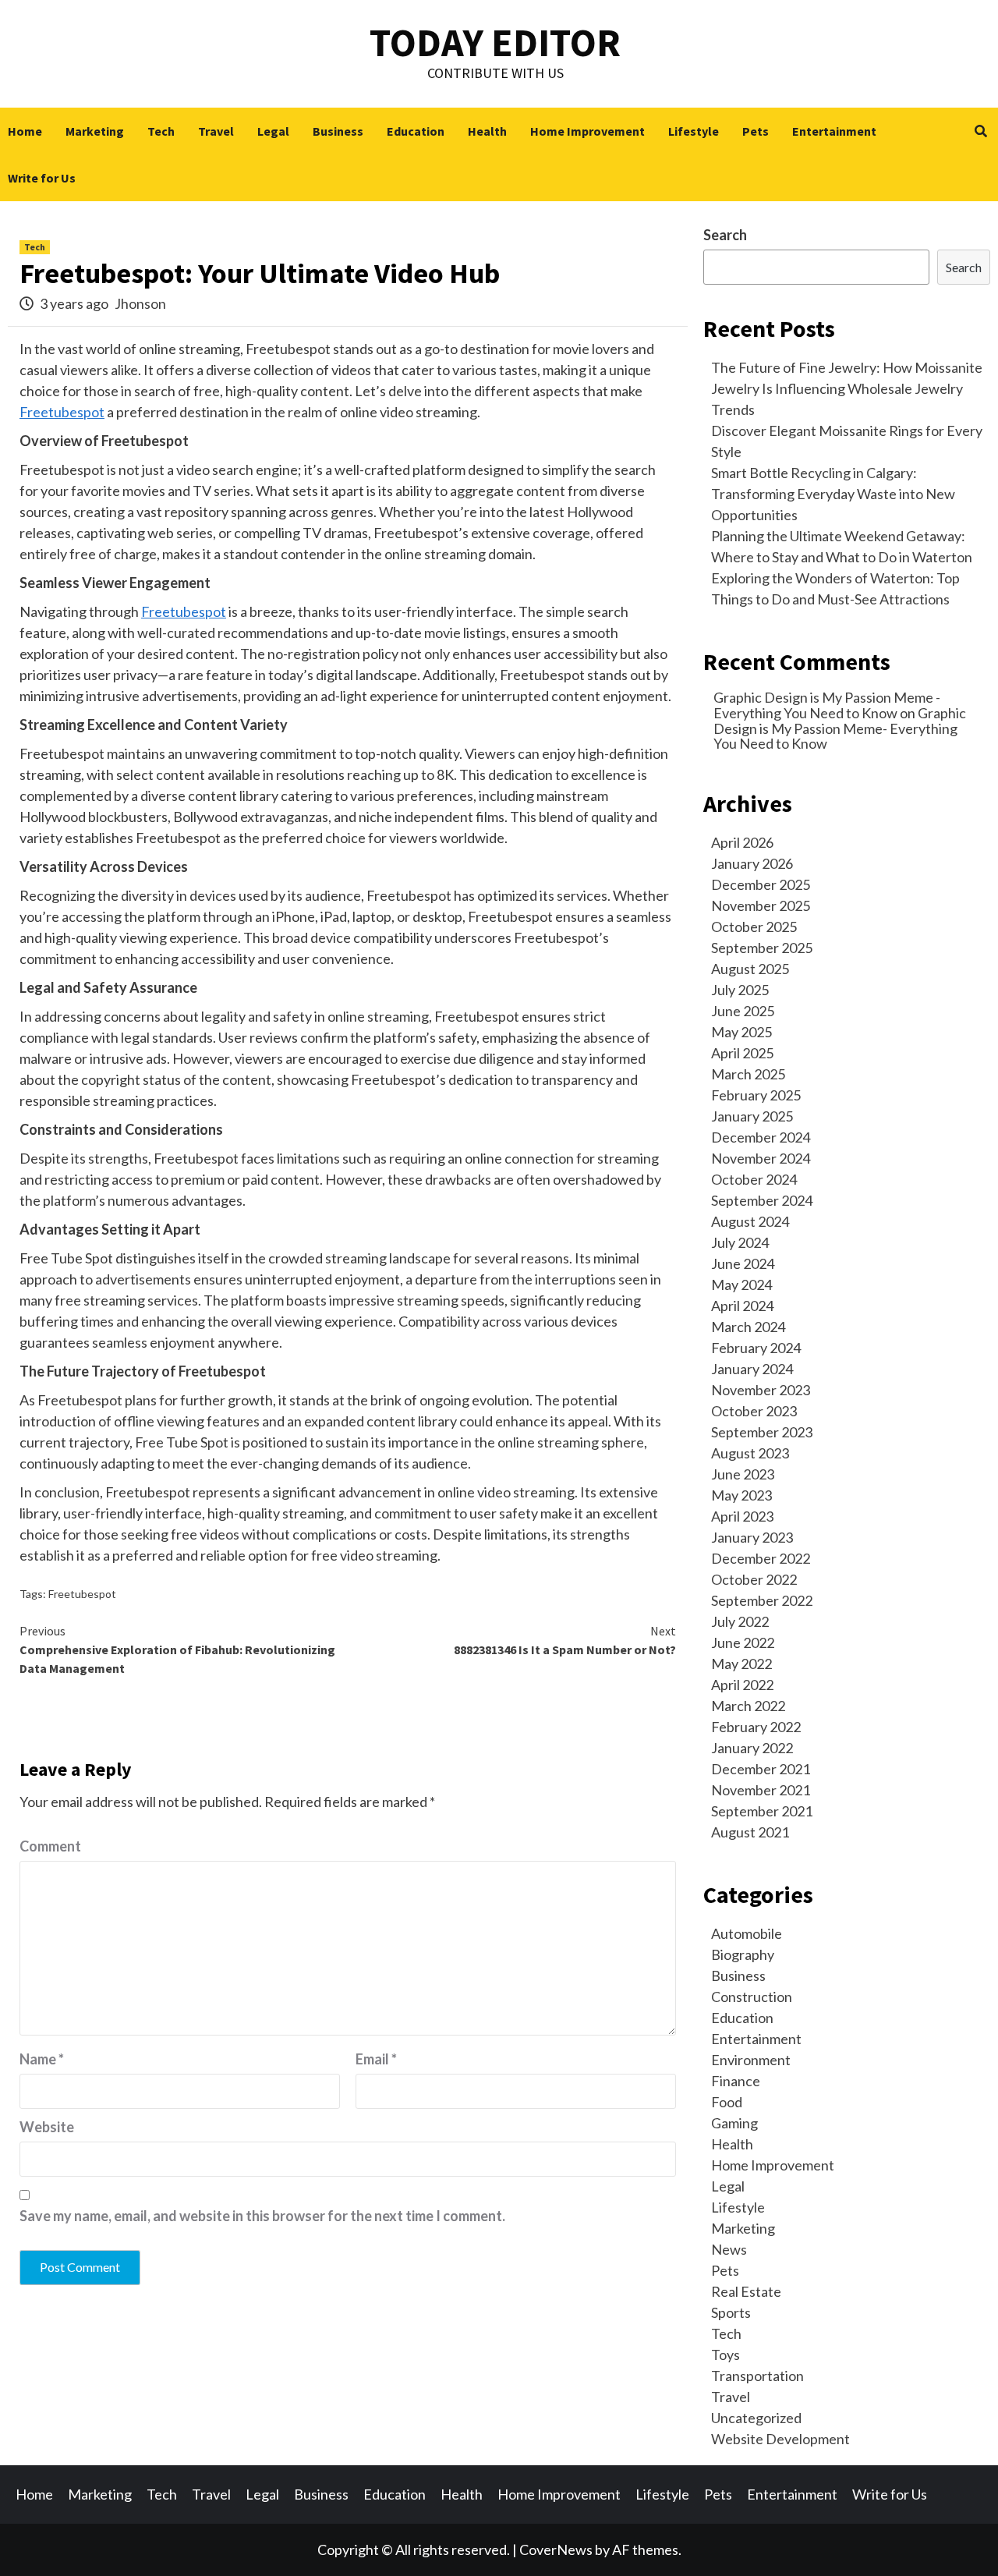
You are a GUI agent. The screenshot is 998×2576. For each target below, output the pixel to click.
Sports (731, 2312)
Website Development (780, 2439)
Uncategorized (756, 2418)
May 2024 (741, 1284)
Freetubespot (62, 412)
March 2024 (748, 1327)
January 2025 (752, 1116)
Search (725, 235)
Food (727, 2102)
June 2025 (743, 1011)
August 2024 (750, 1221)
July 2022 (740, 1621)
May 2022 (741, 1664)
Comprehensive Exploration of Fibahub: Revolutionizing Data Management (177, 1649)
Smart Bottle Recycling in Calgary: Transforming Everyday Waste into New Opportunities (833, 494)
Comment (50, 1846)
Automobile (747, 1933)
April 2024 (742, 1306)
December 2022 (761, 1558)
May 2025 (741, 1032)
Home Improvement (587, 131)
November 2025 (761, 905)
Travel (216, 131)
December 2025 (761, 884)
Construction (752, 1997)
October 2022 (754, 1579)
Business (338, 131)
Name (42, 2059)
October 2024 (754, 1179)
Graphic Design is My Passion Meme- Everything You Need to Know (840, 728)
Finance (736, 2081)
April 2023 (742, 1516)
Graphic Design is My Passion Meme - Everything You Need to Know (827, 705)
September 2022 (762, 1600)
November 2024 (761, 1158)
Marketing (95, 131)
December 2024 (761, 1137)
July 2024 (740, 1242)
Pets (756, 131)
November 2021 (761, 1790)
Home (25, 131)
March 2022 (748, 1706)
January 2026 (752, 863)
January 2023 (752, 1537)
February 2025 (756, 1095)
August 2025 (750, 969)
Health (487, 131)
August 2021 (750, 1832)
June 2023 (743, 1474)
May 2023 (741, 1495)
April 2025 (742, 1053)
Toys (725, 2355)
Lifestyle (694, 131)
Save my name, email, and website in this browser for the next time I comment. (262, 2216)
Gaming (734, 2123)
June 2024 (743, 1263)
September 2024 (762, 1200)
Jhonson (140, 303)
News (729, 2249)
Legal (273, 131)
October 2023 (754, 1411)
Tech (161, 131)
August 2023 (750, 1453)
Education (416, 131)
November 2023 (761, 1390)
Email (376, 2059)
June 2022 (743, 1642)
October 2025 (754, 927)
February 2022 (756, 1727)
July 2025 (740, 990)
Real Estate (746, 2291)
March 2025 (748, 1074)
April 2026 (742, 842)
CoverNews (556, 2549)
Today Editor (495, 43)
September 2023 (762, 1432)
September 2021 (762, 1811)
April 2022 (742, 1685)
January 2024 (752, 1369)
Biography (743, 1954)
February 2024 (756, 1348)
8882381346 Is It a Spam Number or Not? (565, 1640)
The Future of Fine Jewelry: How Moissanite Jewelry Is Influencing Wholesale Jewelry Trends (847, 388)
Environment (751, 2060)
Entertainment (834, 131)
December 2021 (761, 1769)
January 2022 (752, 1748)
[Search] (980, 131)
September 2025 (762, 948)
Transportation (757, 2376)
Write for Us (42, 178)
